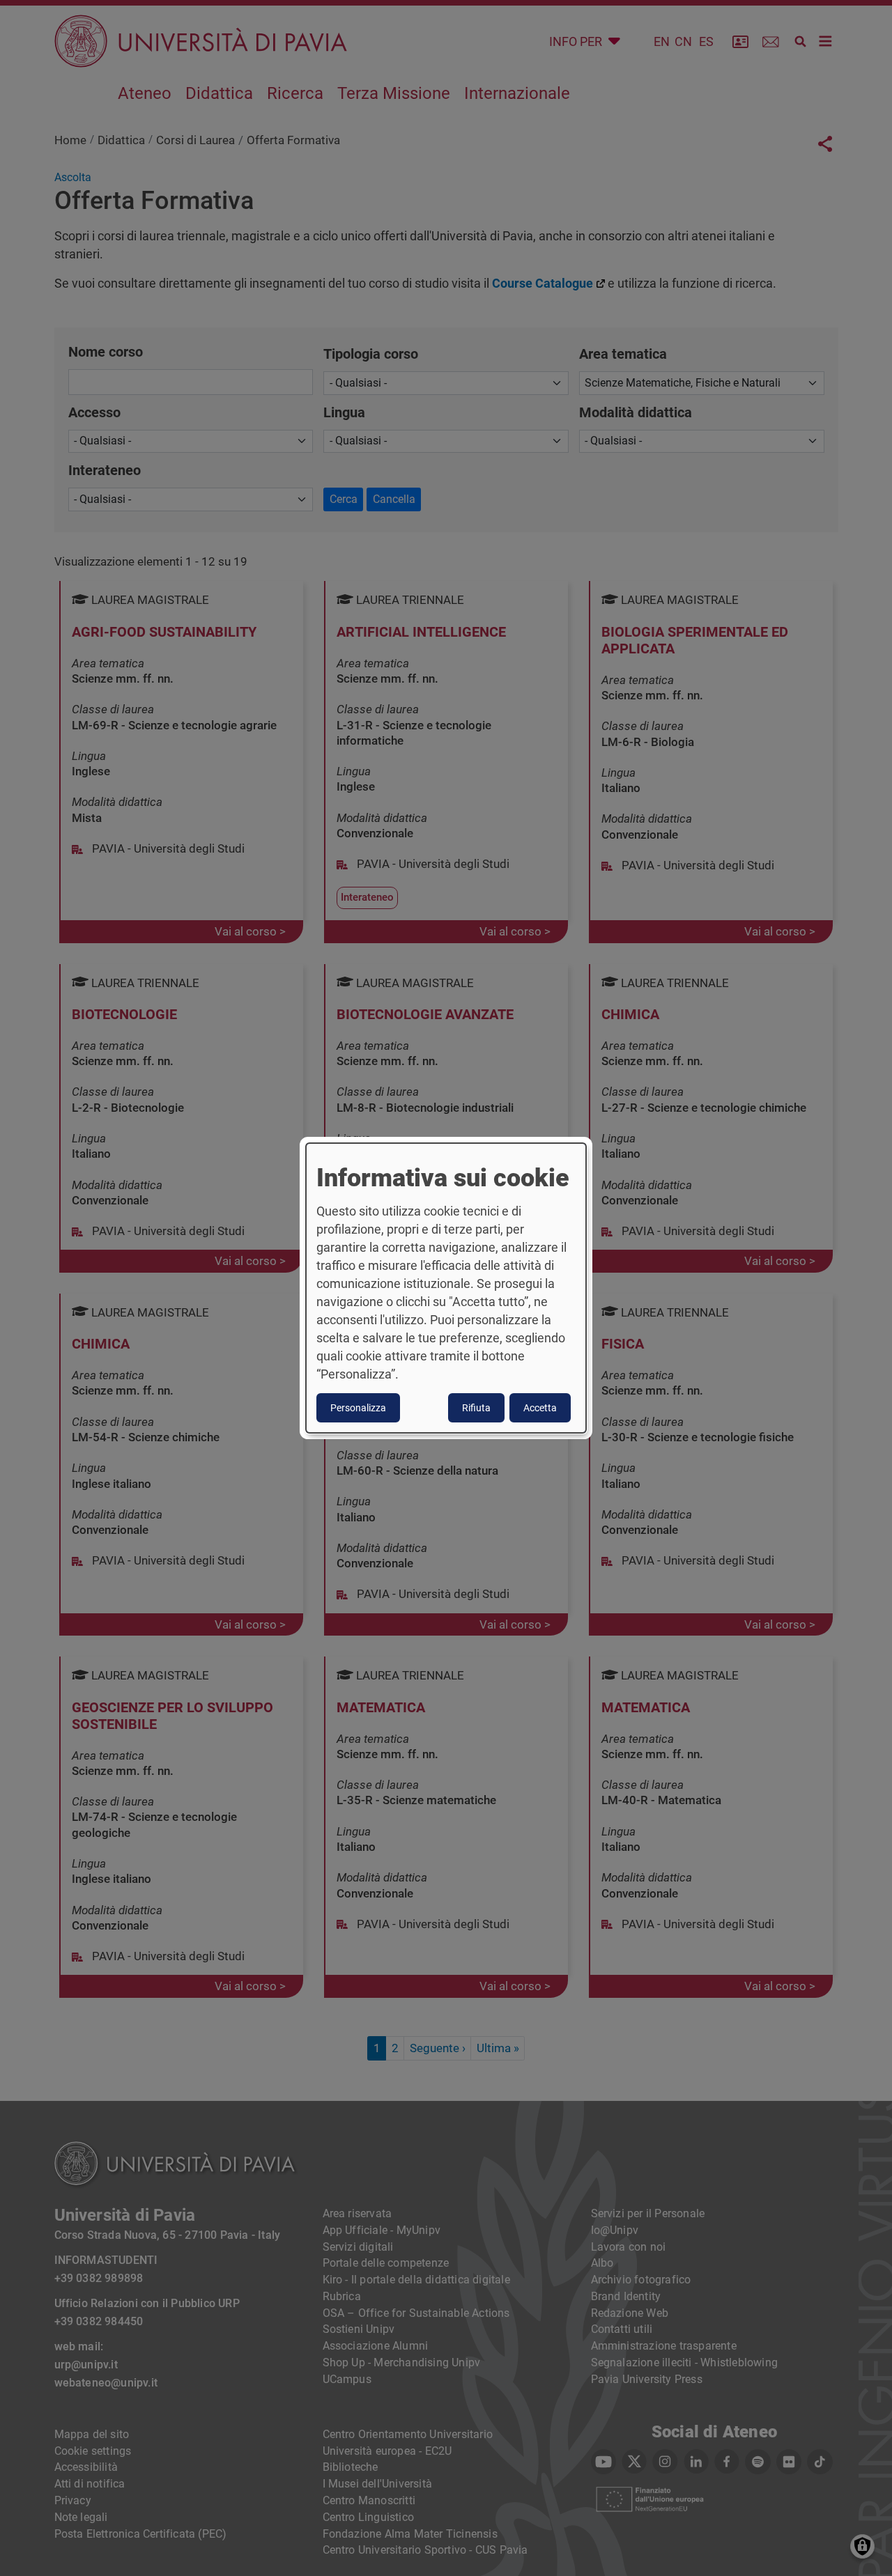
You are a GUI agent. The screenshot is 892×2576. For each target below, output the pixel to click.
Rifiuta (476, 1408)
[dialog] (446, 1288)
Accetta (540, 1408)
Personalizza (358, 1408)
